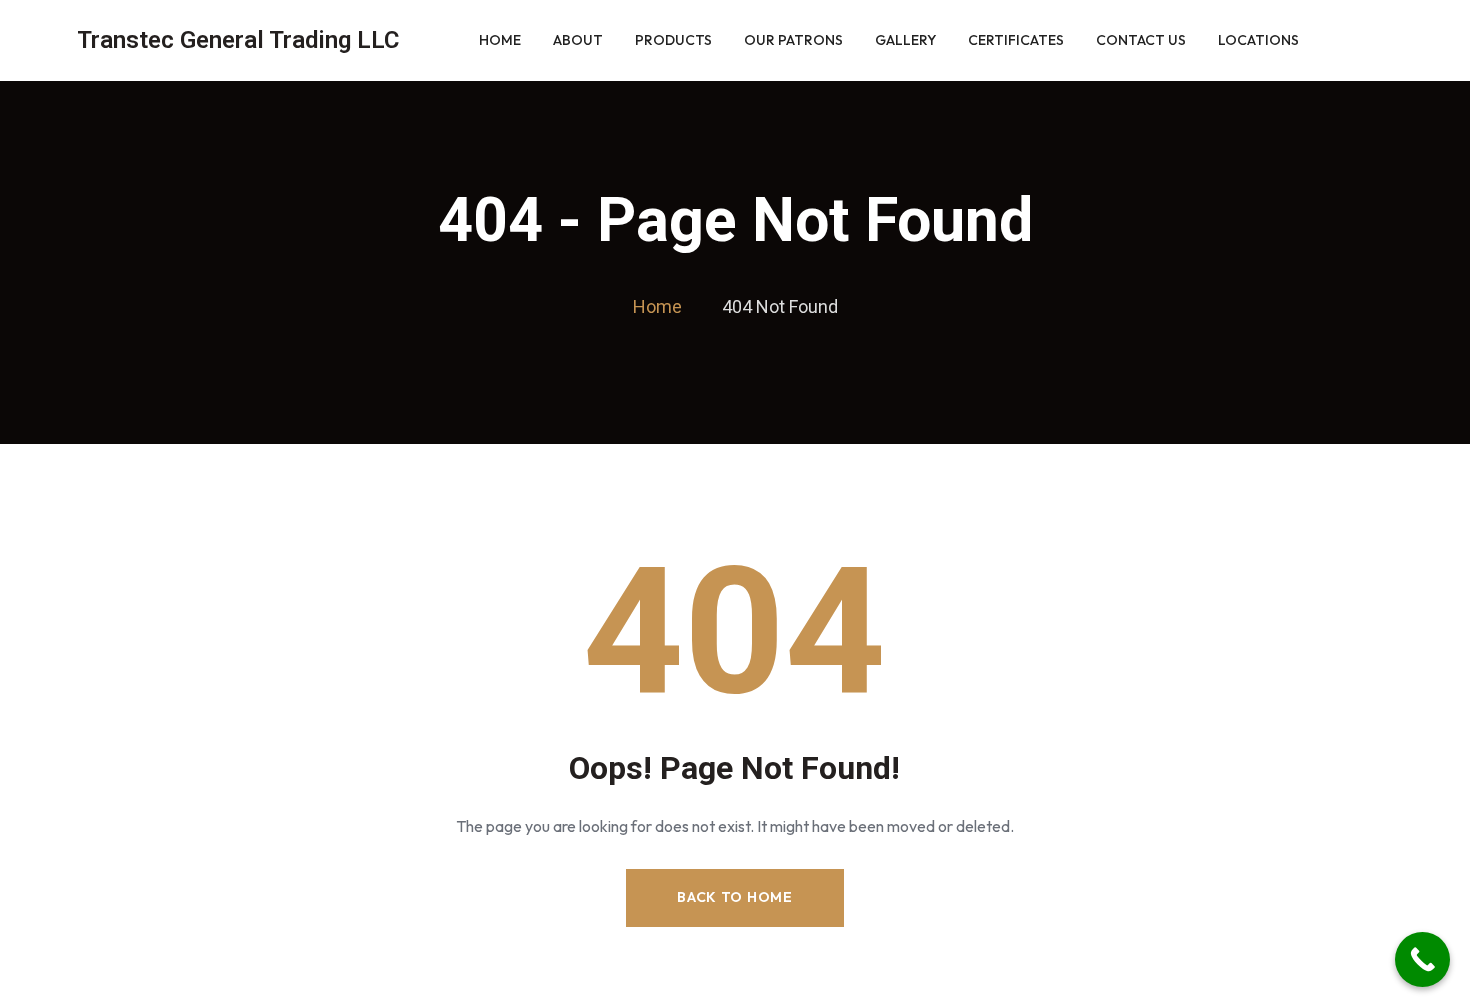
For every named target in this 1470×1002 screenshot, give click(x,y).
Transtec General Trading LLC (238, 40)
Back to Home (734, 897)
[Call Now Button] (1422, 959)
